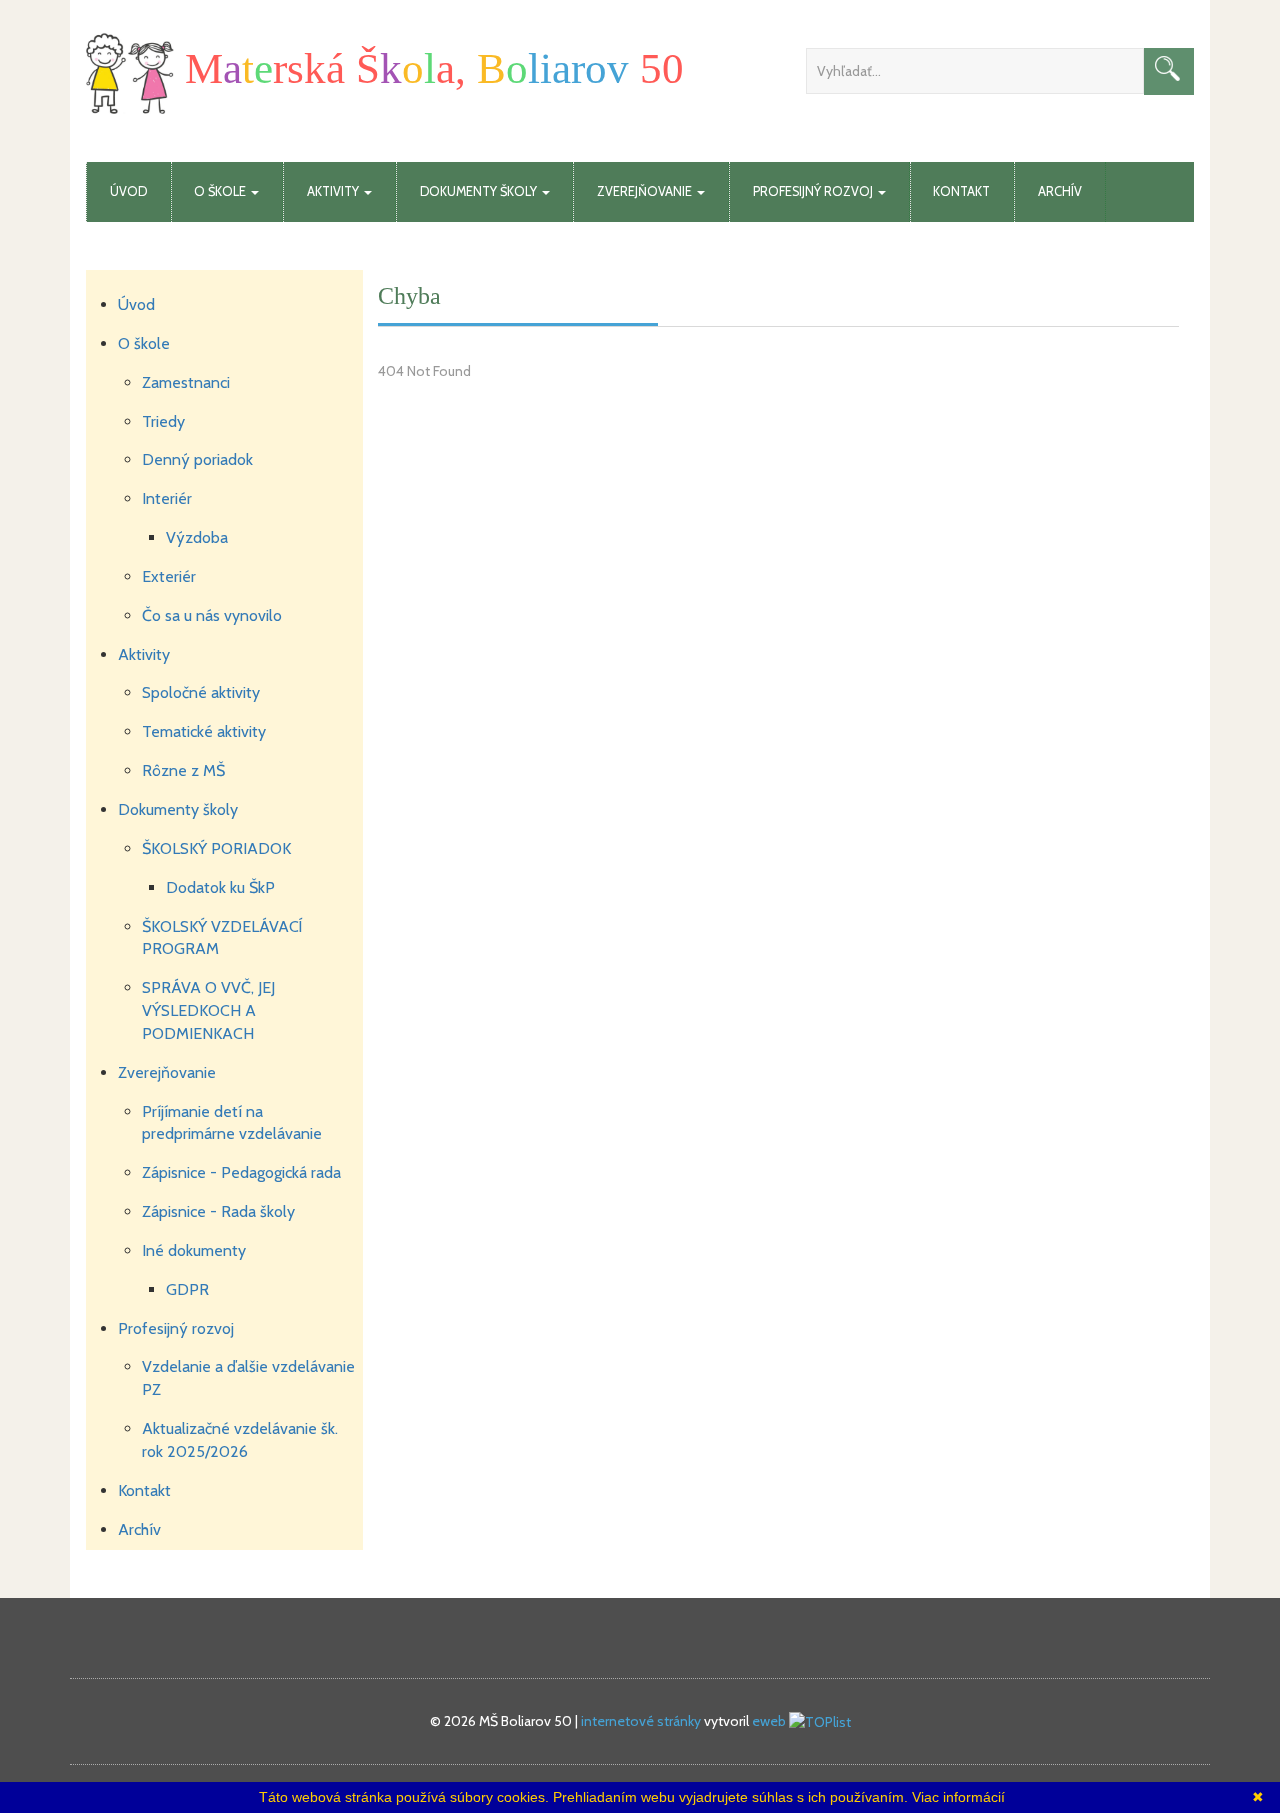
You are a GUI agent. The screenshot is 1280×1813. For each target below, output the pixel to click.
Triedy (163, 421)
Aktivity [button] (334, 191)
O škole (144, 343)
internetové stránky (641, 1721)
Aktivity (144, 654)
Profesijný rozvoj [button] (814, 191)
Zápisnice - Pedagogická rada (241, 1172)
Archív (1060, 191)
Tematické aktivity (204, 731)
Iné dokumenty (194, 1250)
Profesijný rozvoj (176, 1328)
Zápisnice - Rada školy (218, 1211)
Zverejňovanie (167, 1072)
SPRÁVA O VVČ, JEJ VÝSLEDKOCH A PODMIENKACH (208, 1010)
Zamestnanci (186, 382)
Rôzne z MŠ (183, 770)
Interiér (167, 498)
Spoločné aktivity (201, 692)
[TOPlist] (820, 1721)
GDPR (187, 1289)
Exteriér (169, 576)
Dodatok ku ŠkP (220, 887)
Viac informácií (958, 1797)
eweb (769, 1721)
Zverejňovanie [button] (646, 191)
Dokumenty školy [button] (480, 191)
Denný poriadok (197, 459)
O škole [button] (221, 191)
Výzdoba (197, 537)
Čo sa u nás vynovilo (212, 615)
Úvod (128, 191)
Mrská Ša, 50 (429, 68)
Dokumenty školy (178, 809)
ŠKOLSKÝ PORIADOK (216, 848)
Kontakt (961, 191)
